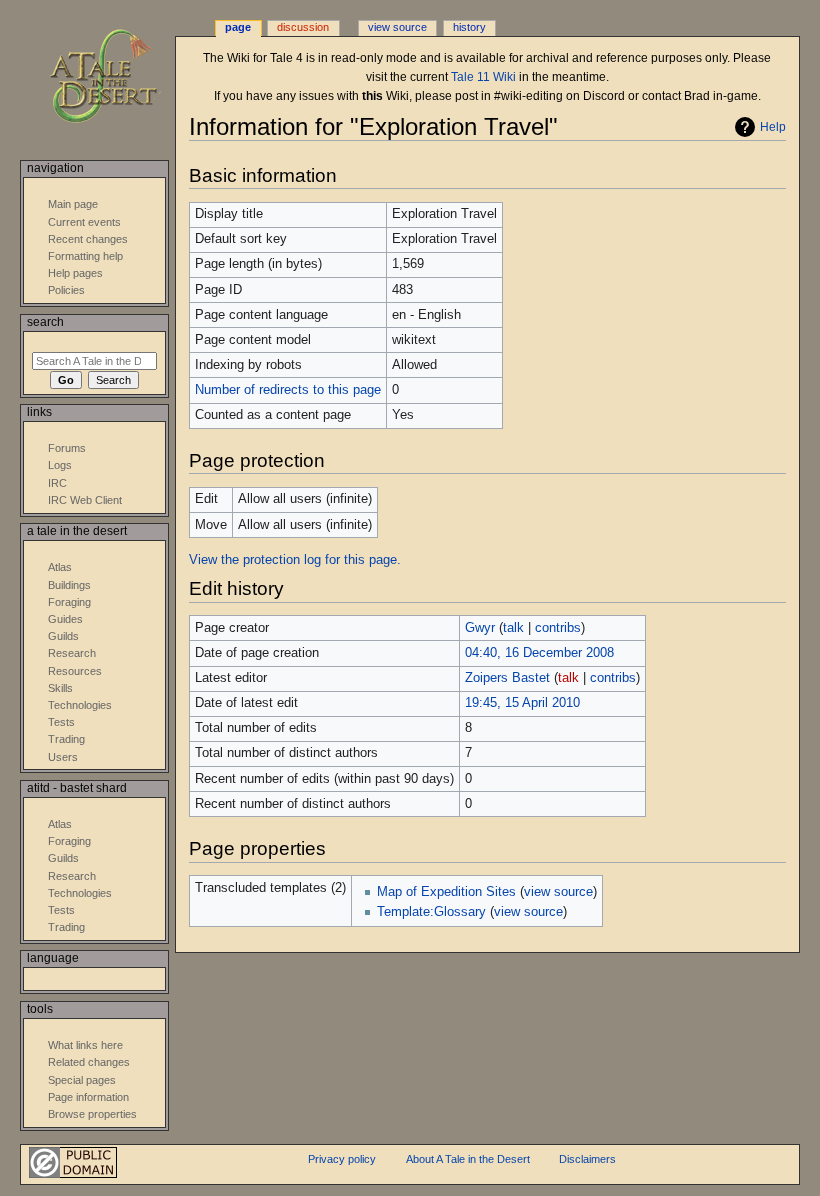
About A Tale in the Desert (468, 1159)
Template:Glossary (431, 912)
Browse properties (92, 1114)
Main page (73, 204)
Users (63, 757)
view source (558, 892)
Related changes (89, 1062)
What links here (85, 1045)
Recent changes (88, 239)
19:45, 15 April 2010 (522, 703)
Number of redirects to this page (288, 390)
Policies (66, 290)
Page (238, 27)
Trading (66, 739)
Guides (65, 619)
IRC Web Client (85, 500)
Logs (60, 465)
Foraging (69, 602)
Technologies (80, 705)
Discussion (303, 27)
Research (72, 653)
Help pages (75, 273)
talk (513, 628)
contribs (558, 628)
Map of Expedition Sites (446, 892)
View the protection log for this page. (295, 560)
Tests (61, 722)
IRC (57, 483)
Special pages (82, 1080)
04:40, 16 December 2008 (539, 653)
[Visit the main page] (117, 77)
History (469, 27)
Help (773, 127)
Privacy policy (342, 1159)
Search (45, 322)
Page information (88, 1097)
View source (397, 27)
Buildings (69, 585)
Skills (60, 688)
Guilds (63, 636)
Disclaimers (587, 1159)
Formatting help (85, 256)
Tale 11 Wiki (483, 77)
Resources (75, 671)
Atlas (60, 567)
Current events (84, 222)
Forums (67, 448)
